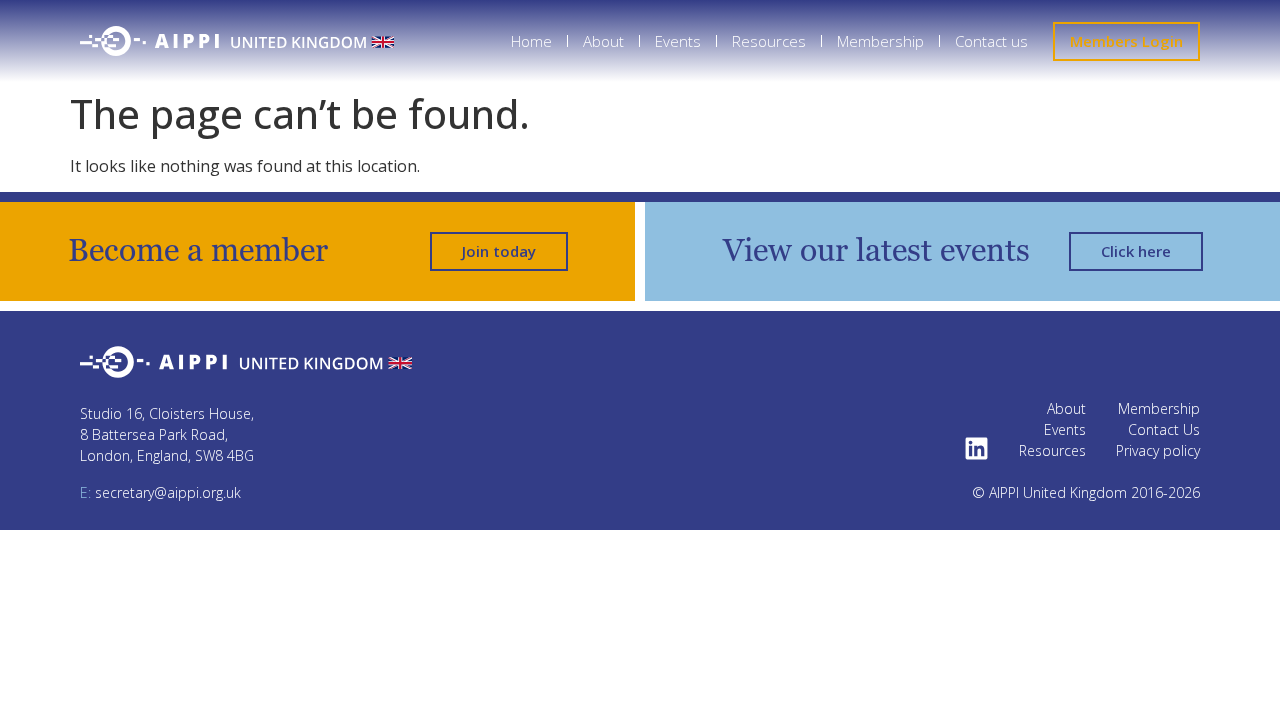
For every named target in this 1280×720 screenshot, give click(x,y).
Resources (769, 41)
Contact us (991, 41)
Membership (880, 41)
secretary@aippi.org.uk (160, 492)
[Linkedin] (976, 448)
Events (678, 41)
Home (531, 41)
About (603, 41)
